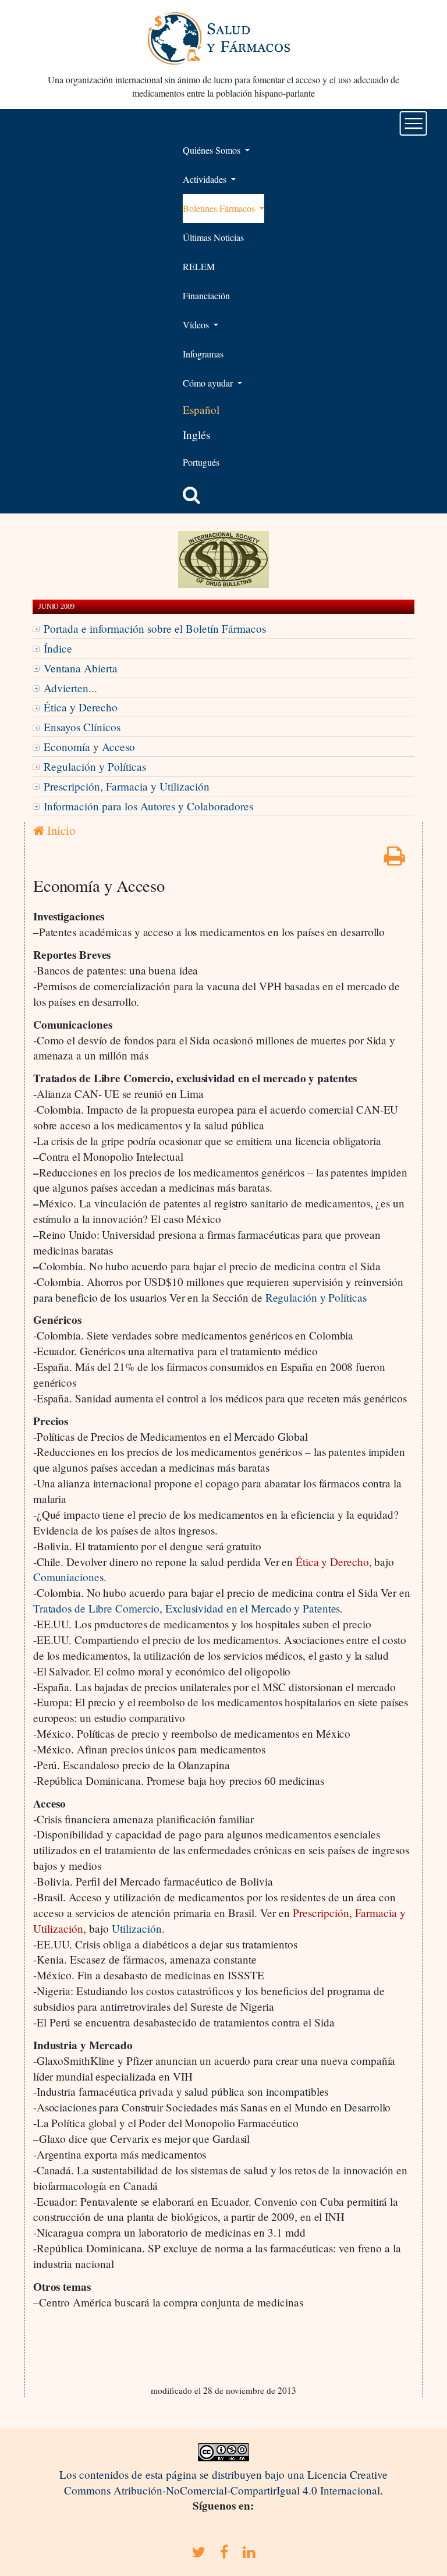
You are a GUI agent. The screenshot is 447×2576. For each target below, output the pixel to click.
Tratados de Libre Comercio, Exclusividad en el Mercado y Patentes (187, 1608)
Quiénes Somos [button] (213, 150)
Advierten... (70, 688)
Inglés (196, 435)
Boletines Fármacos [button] (220, 208)
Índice (58, 648)
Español (201, 410)
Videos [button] (197, 325)
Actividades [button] (206, 179)
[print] (395, 860)
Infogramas (203, 354)
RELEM (199, 266)
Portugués (201, 462)
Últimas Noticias (213, 237)
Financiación (206, 295)
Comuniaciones (68, 1577)
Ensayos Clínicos (82, 727)
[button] (191, 495)
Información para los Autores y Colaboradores (148, 806)
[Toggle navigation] (414, 123)
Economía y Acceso (89, 747)
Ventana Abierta (81, 668)
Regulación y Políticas (95, 766)
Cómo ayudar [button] (209, 383)
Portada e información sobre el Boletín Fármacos (155, 628)
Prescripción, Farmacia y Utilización (127, 786)
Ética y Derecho (81, 707)
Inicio (60, 830)
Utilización (137, 1928)
